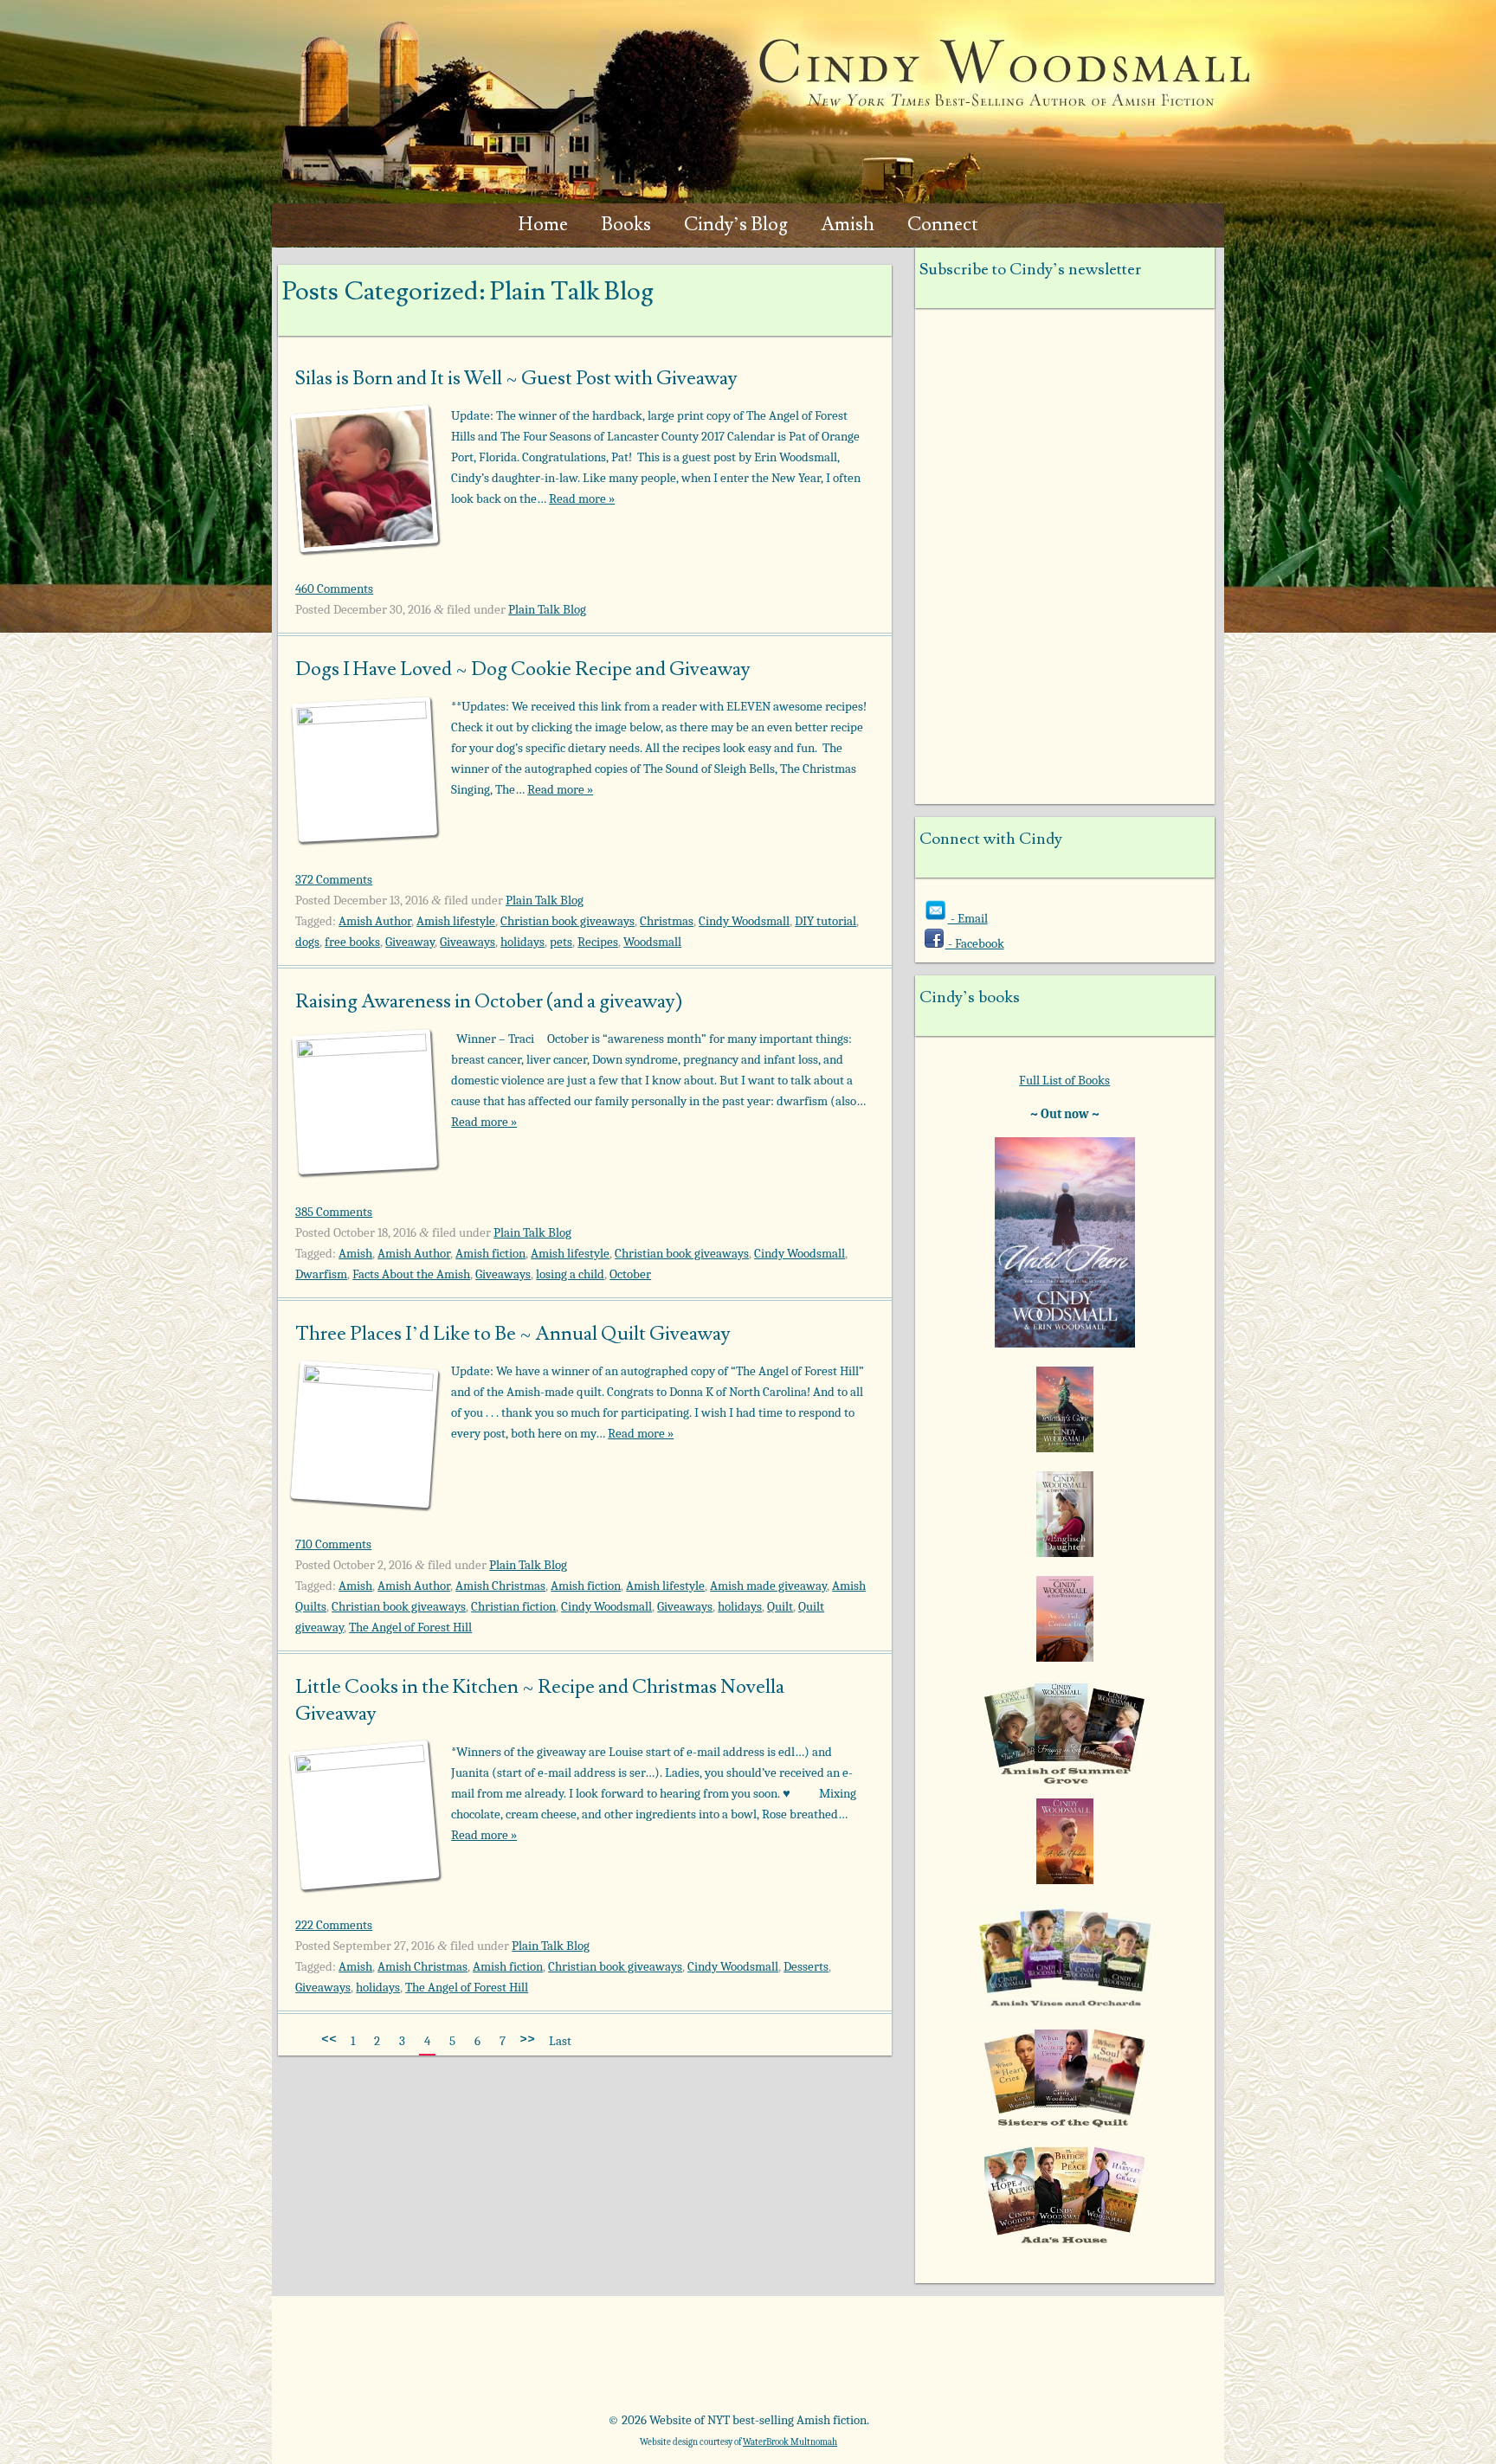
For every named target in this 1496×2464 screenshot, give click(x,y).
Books (626, 225)
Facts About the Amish (411, 1274)
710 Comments (333, 1544)
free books (352, 942)
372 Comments (334, 879)
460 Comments (334, 589)
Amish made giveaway (768, 1586)
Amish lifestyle (456, 921)
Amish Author (375, 921)
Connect (943, 225)
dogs (307, 942)
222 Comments (334, 1925)
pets (561, 942)
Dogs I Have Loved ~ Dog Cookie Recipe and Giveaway (523, 669)
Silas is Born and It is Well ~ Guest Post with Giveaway (516, 378)
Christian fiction (513, 1606)
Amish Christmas (500, 1586)
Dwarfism (321, 1274)
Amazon (376, 2360)
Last (560, 2041)
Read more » (582, 499)
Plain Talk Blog (547, 609)
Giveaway (410, 942)
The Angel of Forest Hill (410, 1627)
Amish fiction (490, 1253)
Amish (848, 225)
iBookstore (958, 2360)
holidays (522, 942)
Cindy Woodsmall (744, 921)
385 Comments (334, 1212)
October (630, 1274)
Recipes (598, 942)
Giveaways (467, 942)
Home (543, 225)
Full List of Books (1064, 1080)
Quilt (780, 1606)
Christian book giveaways (567, 921)
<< (329, 2038)
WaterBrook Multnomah (790, 2442)
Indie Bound (1103, 2360)
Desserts (806, 1966)
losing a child (570, 1274)
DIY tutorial (825, 921)
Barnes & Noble (522, 2360)
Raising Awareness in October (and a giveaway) (489, 1001)
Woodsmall (652, 942)
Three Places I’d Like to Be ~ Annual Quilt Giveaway (513, 1334)
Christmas (667, 921)
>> (527, 2038)
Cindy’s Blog (736, 225)
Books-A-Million (667, 2360)
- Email (968, 918)
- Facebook (975, 943)
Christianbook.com (812, 2360)
